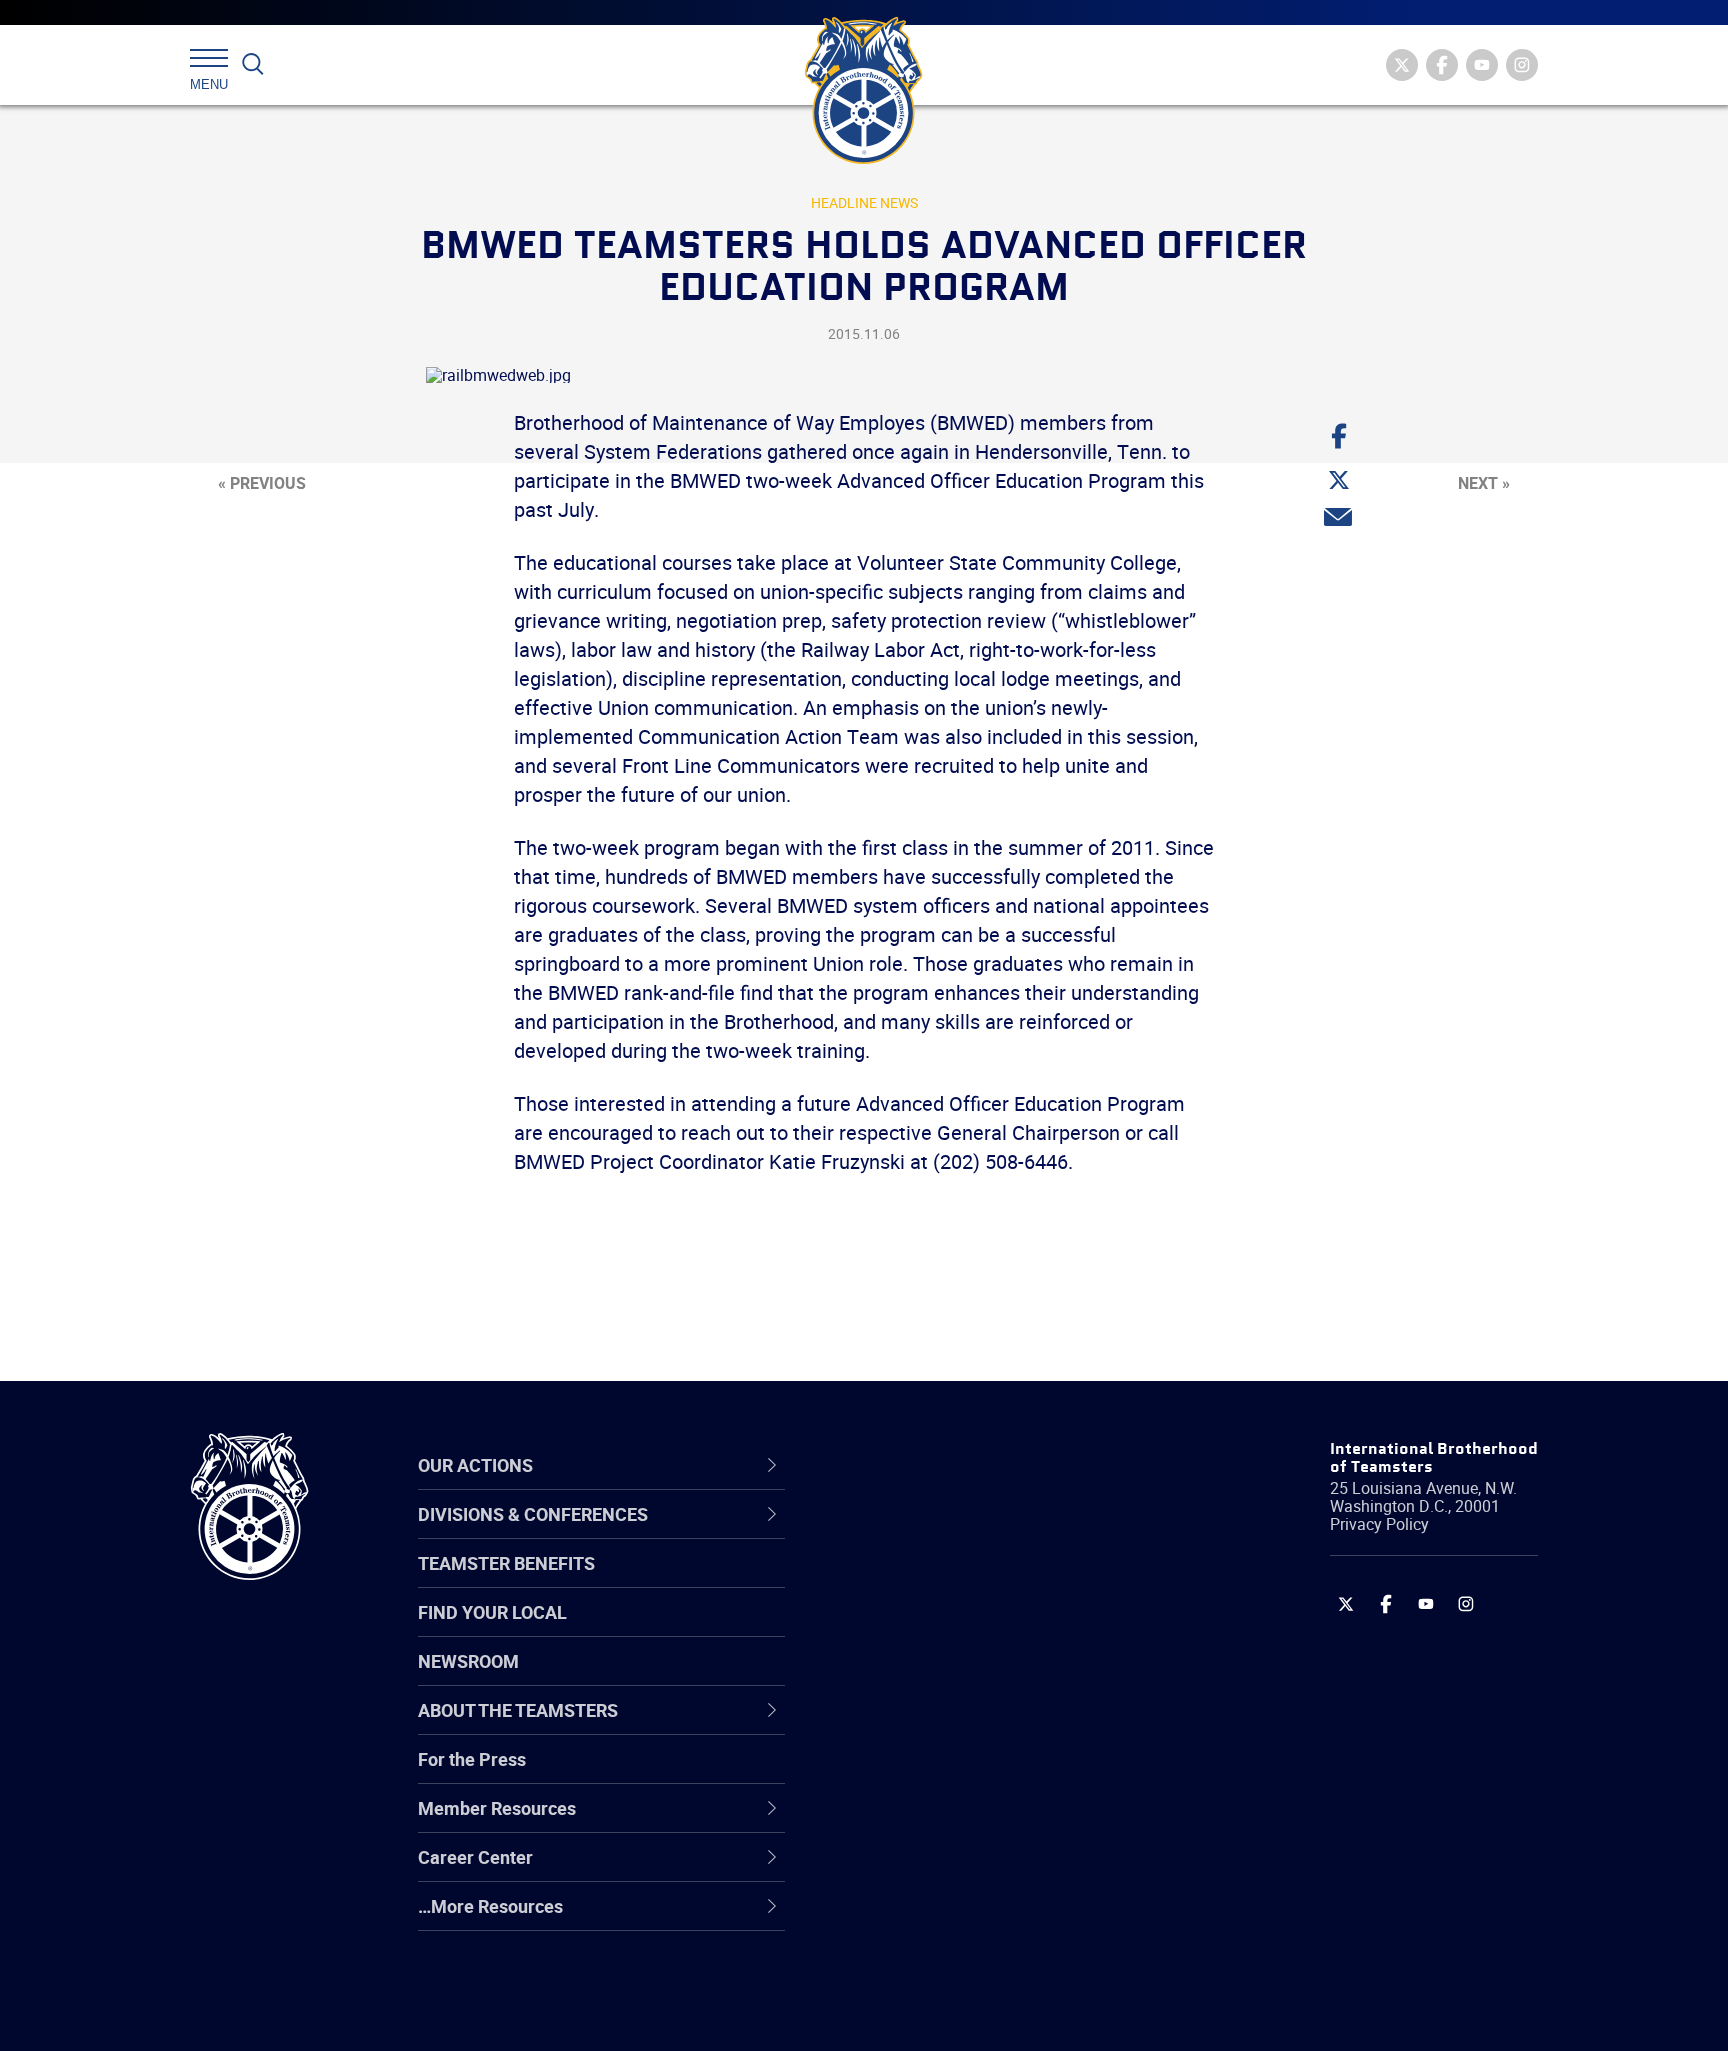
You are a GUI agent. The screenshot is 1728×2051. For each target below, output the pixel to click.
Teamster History (924, 1630)
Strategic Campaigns (938, 1582)
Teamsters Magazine (940, 1582)
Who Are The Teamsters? (956, 1534)
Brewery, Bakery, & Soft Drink (970, 1630)
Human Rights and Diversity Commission (965, 1966)
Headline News (864, 202)
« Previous (262, 483)
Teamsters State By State (957, 1534)
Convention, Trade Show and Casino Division (998, 1774)
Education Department (944, 1582)
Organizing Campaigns (945, 1534)
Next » (1484, 483)
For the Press (472, 1759)
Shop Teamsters (921, 1630)
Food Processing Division (954, 1870)
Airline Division (913, 1534)
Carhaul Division (919, 1726)
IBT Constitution (919, 1726)
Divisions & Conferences (970, 1465)
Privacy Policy (1379, 1524)
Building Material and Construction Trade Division (991, 1678)
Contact (886, 1534)
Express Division (919, 1822)
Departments (907, 1678)
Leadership (899, 1582)
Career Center (923, 1465)
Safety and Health (926, 1630)
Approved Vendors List (945, 1726)
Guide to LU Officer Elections (967, 1774)
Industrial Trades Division (954, 2014)
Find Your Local (492, 1612)
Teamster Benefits (506, 1563)
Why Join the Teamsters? (956, 1534)
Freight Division (916, 1918)
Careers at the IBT (927, 1582)
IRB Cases (895, 1774)
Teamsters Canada (931, 1678)
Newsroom (468, 1661)
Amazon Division (921, 1582)
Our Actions (912, 1465)
